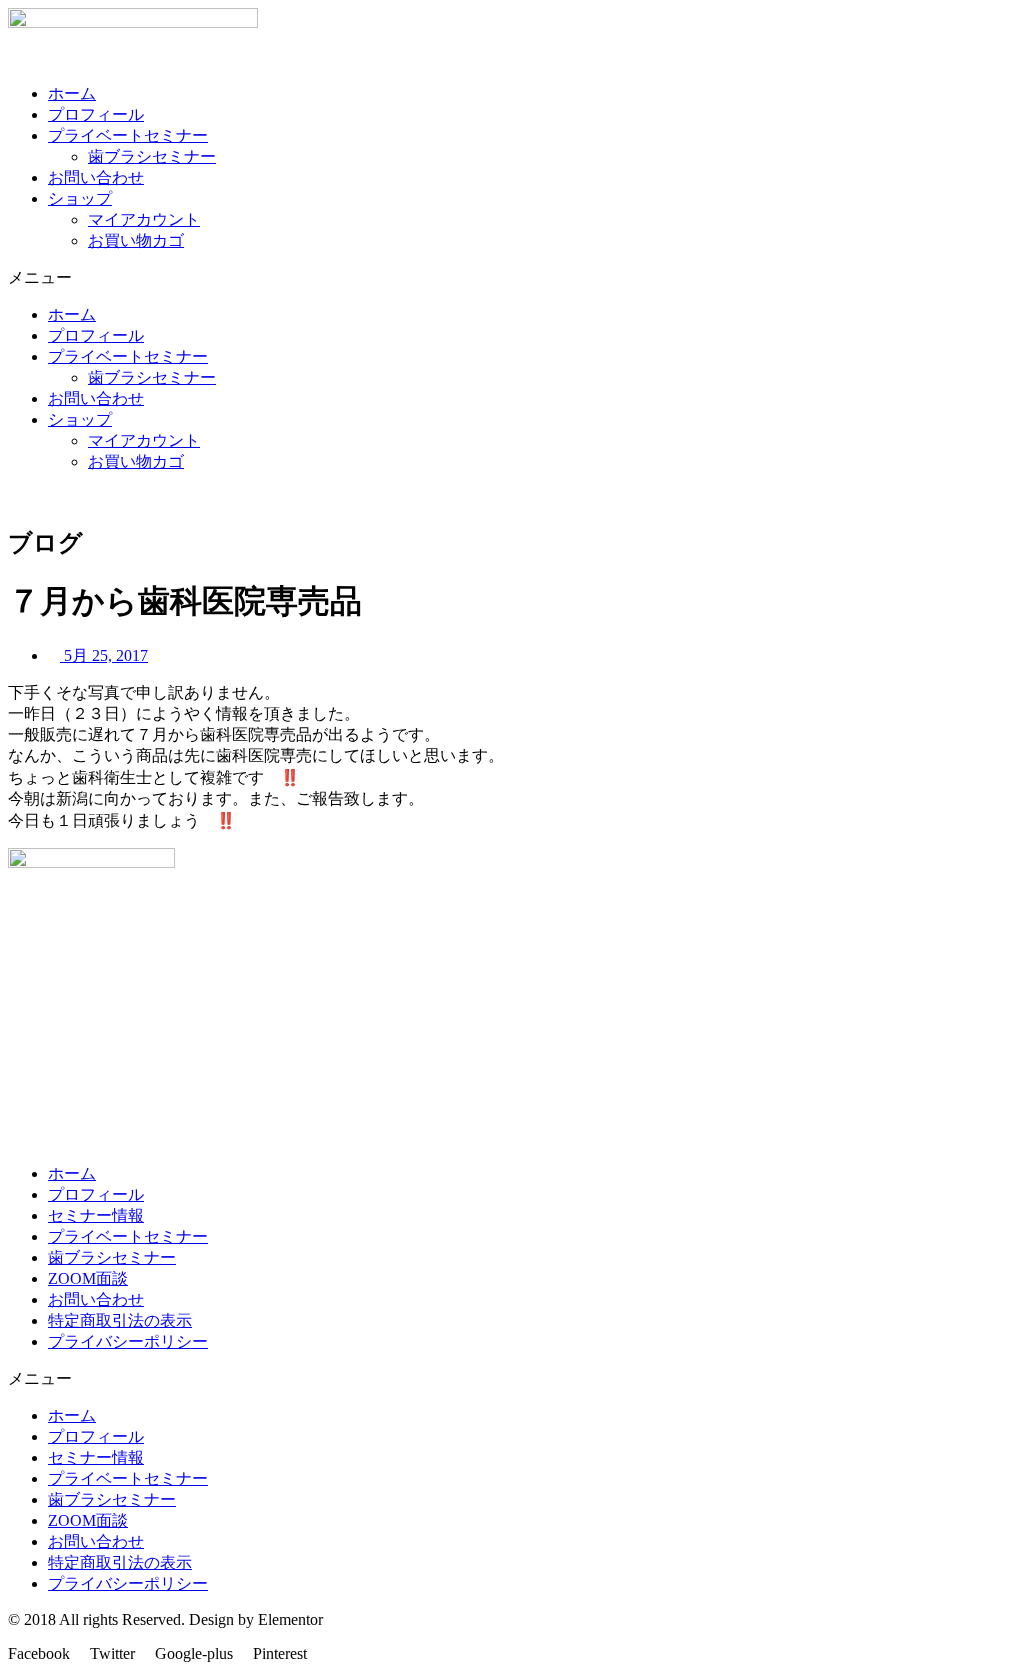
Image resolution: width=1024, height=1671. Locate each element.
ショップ (80, 198)
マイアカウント (144, 219)
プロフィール (96, 114)
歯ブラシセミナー (152, 156)
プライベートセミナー (128, 135)
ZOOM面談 (88, 1278)
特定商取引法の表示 (120, 1320)
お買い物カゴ (136, 240)
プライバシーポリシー (128, 1341)
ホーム (72, 93)
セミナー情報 (96, 1215)
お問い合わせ (96, 177)
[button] (512, 278)
